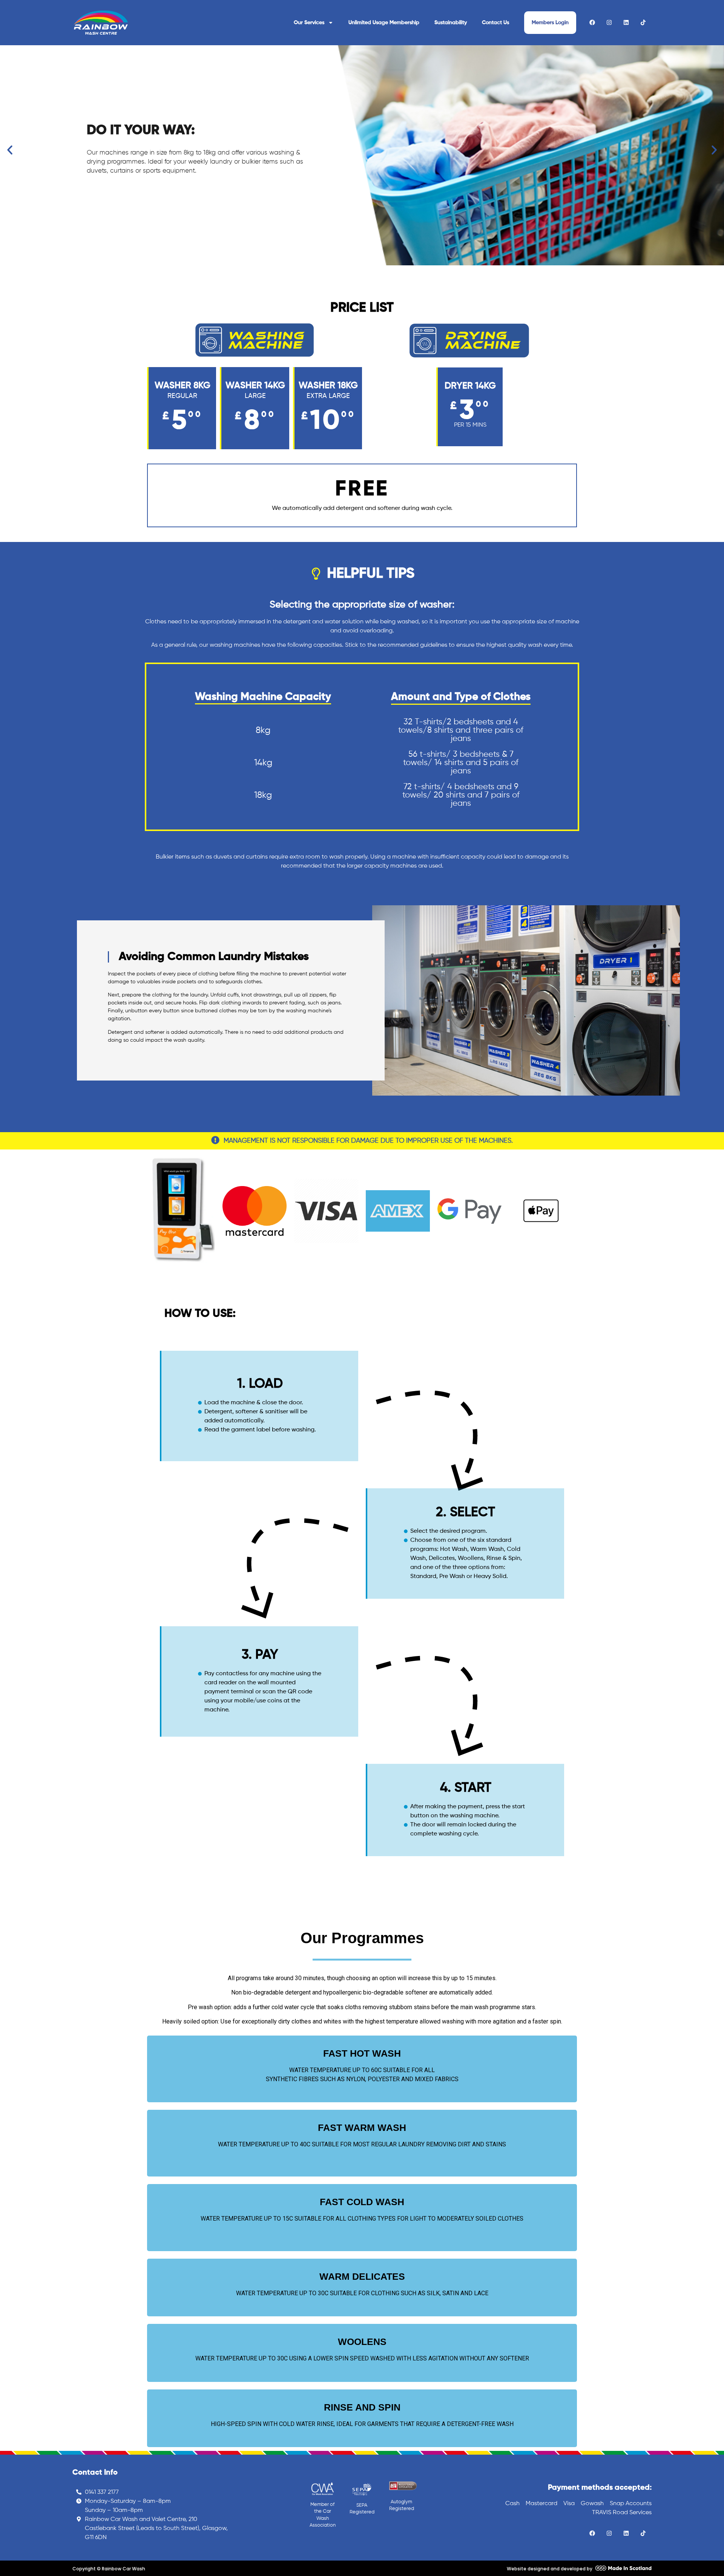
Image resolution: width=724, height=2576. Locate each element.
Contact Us (495, 23)
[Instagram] (609, 22)
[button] (10, 150)
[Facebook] (592, 22)
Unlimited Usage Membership (384, 23)
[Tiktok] (643, 22)
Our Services (309, 23)
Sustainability (451, 23)
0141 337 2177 (102, 2492)
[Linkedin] (626, 22)
